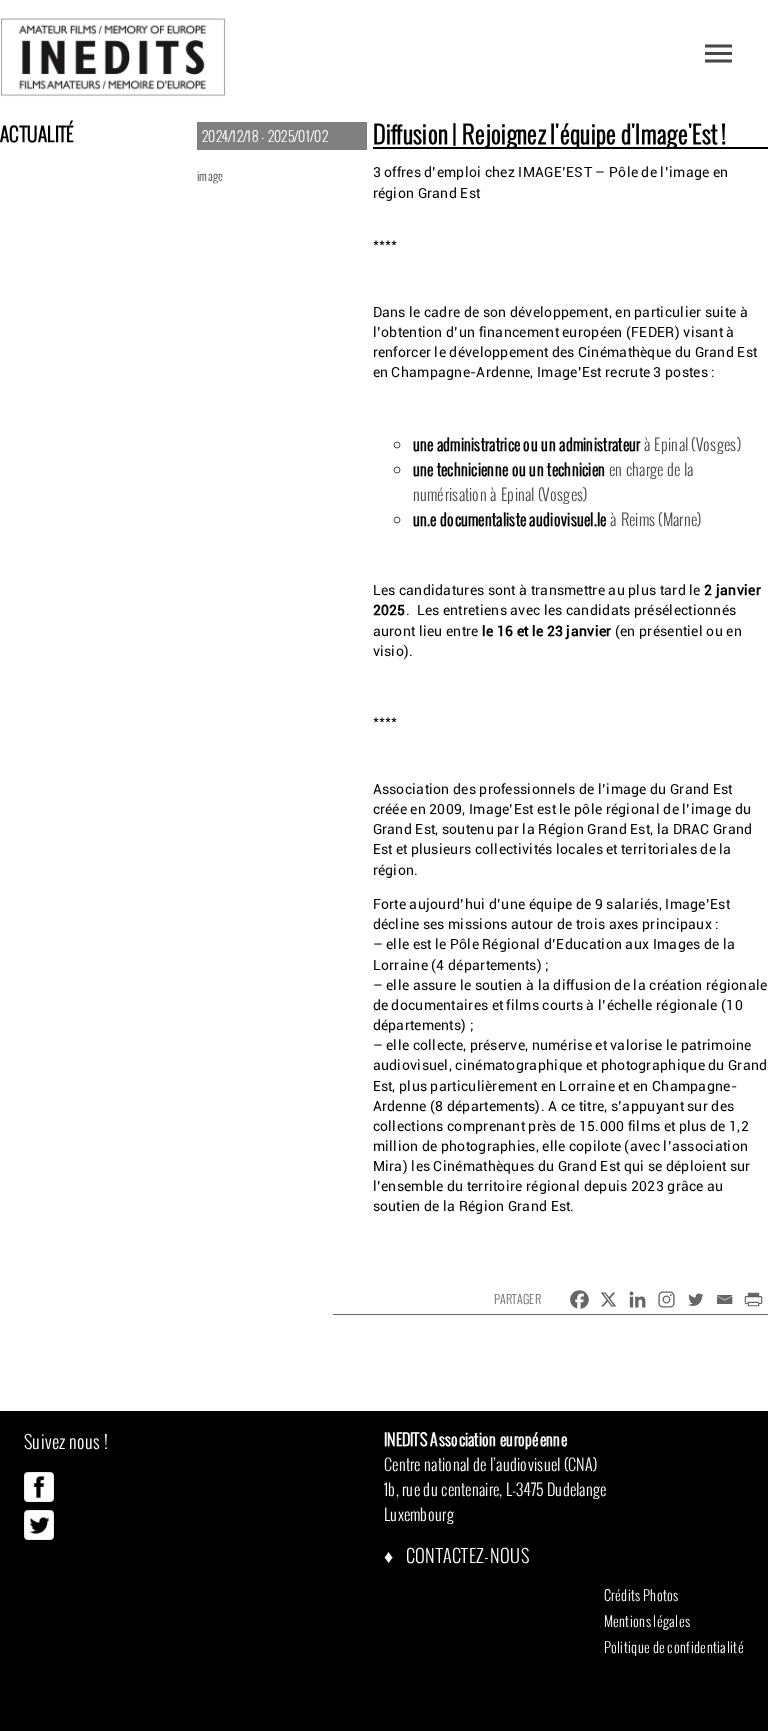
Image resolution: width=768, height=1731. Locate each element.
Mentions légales (647, 1621)
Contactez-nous (465, 1555)
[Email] (724, 1299)
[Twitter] (695, 1299)
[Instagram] (666, 1299)
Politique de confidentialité (674, 1647)
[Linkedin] (637, 1299)
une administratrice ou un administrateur (527, 444)
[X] (608, 1299)
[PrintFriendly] (753, 1299)
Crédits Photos (641, 1595)
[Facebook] (579, 1299)
